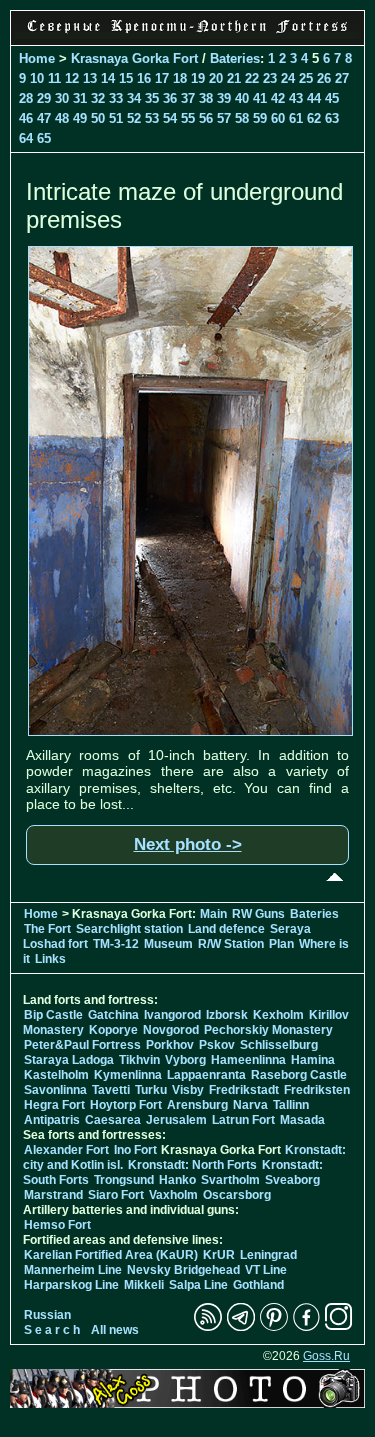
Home (37, 58)
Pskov (217, 1045)
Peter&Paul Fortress (82, 1045)
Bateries (235, 58)
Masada (302, 1120)
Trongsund (124, 1180)
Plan (281, 944)
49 (80, 118)
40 (242, 98)
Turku (151, 1090)
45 (332, 98)
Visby (188, 1090)
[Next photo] (190, 731)
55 (188, 118)
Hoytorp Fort (126, 1105)
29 (44, 98)
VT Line (266, 1270)
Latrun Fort (243, 1120)
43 (296, 98)
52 (134, 118)
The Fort (47, 929)
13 (90, 78)
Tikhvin (139, 1060)
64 (26, 138)
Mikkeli (144, 1285)
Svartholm (230, 1180)
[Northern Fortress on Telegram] (241, 1327)
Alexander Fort (66, 1150)
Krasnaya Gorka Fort (134, 58)
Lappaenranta (206, 1075)
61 (296, 118)
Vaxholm (173, 1195)
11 (54, 78)
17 (162, 78)
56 (206, 118)
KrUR (219, 1255)
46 (26, 118)
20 (216, 78)
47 (44, 118)
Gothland (258, 1285)
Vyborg (185, 1060)
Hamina (313, 1060)
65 (44, 138)
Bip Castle (53, 1015)
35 (152, 98)
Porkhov (170, 1045)
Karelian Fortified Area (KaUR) (111, 1255)
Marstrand (53, 1195)
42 (278, 98)
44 (314, 98)
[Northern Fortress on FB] (306, 1327)
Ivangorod (172, 1015)
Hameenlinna (248, 1060)
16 (144, 78)
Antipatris (52, 1120)
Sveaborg (292, 1180)
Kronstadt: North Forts (194, 1165)
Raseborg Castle (299, 1075)
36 (170, 98)
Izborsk (227, 1015)
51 (116, 118)
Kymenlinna (128, 1075)
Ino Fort (135, 1150)
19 (198, 78)
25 (306, 78)
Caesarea (113, 1120)
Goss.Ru (326, 1356)
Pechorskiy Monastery (268, 1030)
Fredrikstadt (244, 1090)
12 (72, 78)
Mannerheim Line (73, 1270)
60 (278, 118)
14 (108, 78)
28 (26, 98)
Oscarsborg (237, 1195)
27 (342, 78)
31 (80, 98)
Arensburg (197, 1105)
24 (288, 78)
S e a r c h (52, 1330)
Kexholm (278, 1015)
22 (252, 78)
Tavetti (111, 1090)
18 (180, 78)
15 (126, 78)
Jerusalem (176, 1120)
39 (224, 98)
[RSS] (208, 1327)
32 (98, 98)
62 (314, 118)
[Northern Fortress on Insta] (339, 1327)
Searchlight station (129, 929)
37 (188, 98)
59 (260, 118)
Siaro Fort (116, 1195)
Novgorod (171, 1030)
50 (98, 118)
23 (270, 78)
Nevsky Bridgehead (183, 1270)
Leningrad (268, 1255)
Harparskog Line (71, 1285)
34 (134, 98)
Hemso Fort (57, 1225)
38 (206, 98)
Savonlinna (55, 1090)
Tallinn (291, 1105)
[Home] (187, 34)
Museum (168, 944)
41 (260, 98)
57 (224, 118)
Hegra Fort (54, 1105)
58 (242, 118)
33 (116, 98)
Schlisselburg (279, 1045)
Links (50, 959)
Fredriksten (317, 1090)
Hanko (177, 1180)
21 (234, 78)
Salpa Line (198, 1285)
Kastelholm (56, 1075)
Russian (47, 1315)
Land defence (226, 929)
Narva (250, 1105)
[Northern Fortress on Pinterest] (274, 1327)
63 (332, 118)
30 (62, 98)
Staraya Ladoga (69, 1060)
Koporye (113, 1030)
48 (62, 118)
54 (170, 118)
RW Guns (258, 914)
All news (115, 1330)
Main (213, 914)
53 (152, 118)
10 (37, 78)
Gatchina (113, 1015)
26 (324, 78)
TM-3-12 (116, 944)
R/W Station (231, 944)
